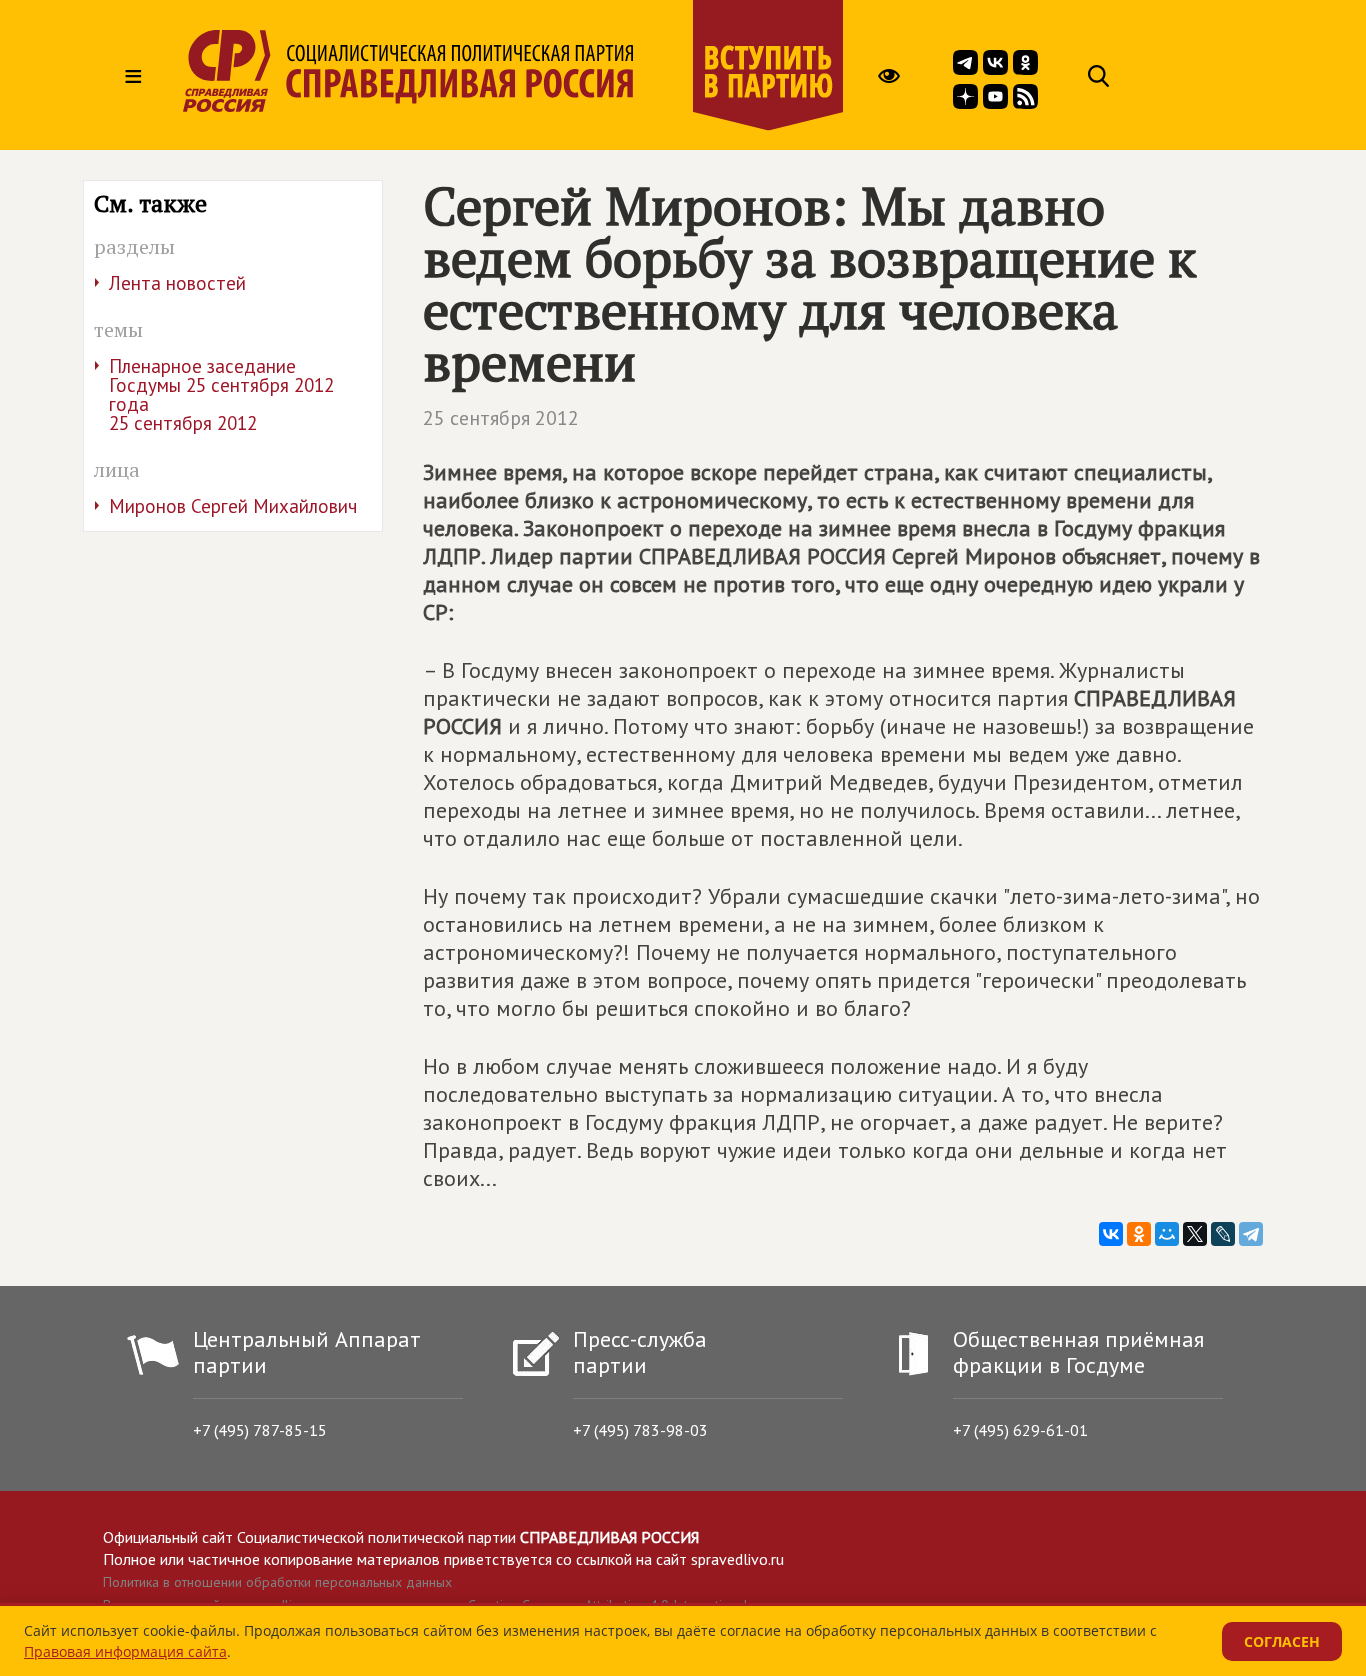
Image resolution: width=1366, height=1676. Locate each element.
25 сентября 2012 (501, 418)
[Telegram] (1251, 1234)
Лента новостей (177, 283)
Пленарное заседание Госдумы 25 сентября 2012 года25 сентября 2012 (221, 394)
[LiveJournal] (1223, 1234)
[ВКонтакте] (1111, 1234)
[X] (1195, 1234)
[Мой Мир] (1167, 1234)
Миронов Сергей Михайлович (233, 506)
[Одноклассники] (1139, 1234)
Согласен (1282, 1641)
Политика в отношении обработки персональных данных (277, 1582)
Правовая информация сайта (125, 1651)
